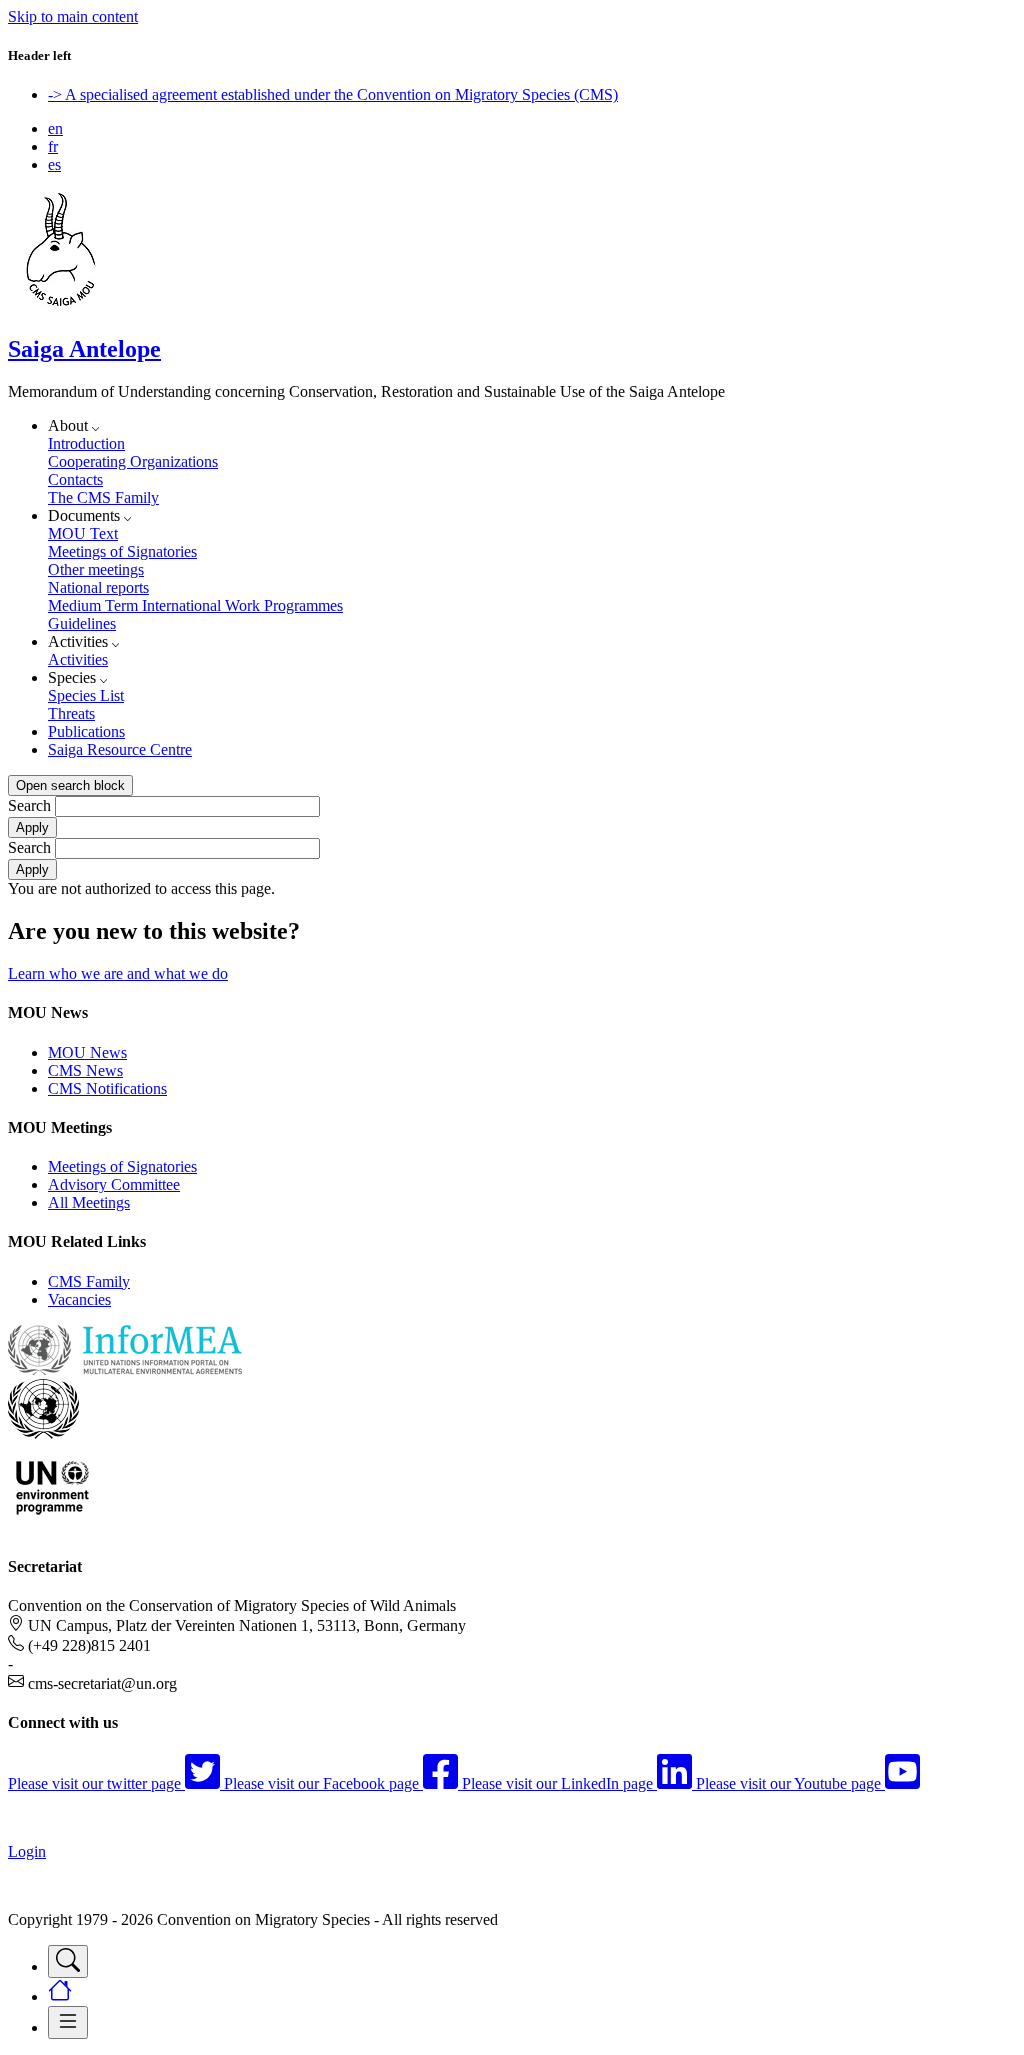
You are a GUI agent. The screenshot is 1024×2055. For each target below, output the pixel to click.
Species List (86, 695)
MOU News (87, 1052)
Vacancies (79, 1299)
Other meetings (96, 569)
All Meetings (89, 1202)
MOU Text (83, 533)
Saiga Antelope (84, 349)
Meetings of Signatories (122, 551)
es (54, 164)
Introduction (86, 443)
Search (29, 805)
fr (53, 146)
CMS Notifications (107, 1088)
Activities (78, 659)
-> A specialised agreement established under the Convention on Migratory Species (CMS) (333, 94)
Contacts (75, 479)
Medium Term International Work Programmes (195, 605)
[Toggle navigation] (68, 1961)
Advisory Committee (114, 1184)
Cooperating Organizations (133, 461)
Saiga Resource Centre (120, 749)
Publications (86, 731)
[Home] (61, 306)
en (55, 128)
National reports (98, 587)
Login (27, 1851)
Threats (71, 713)
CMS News (85, 1070)
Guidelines (82, 623)
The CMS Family (103, 497)
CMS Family (89, 1281)
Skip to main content (73, 16)
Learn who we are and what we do (118, 973)
